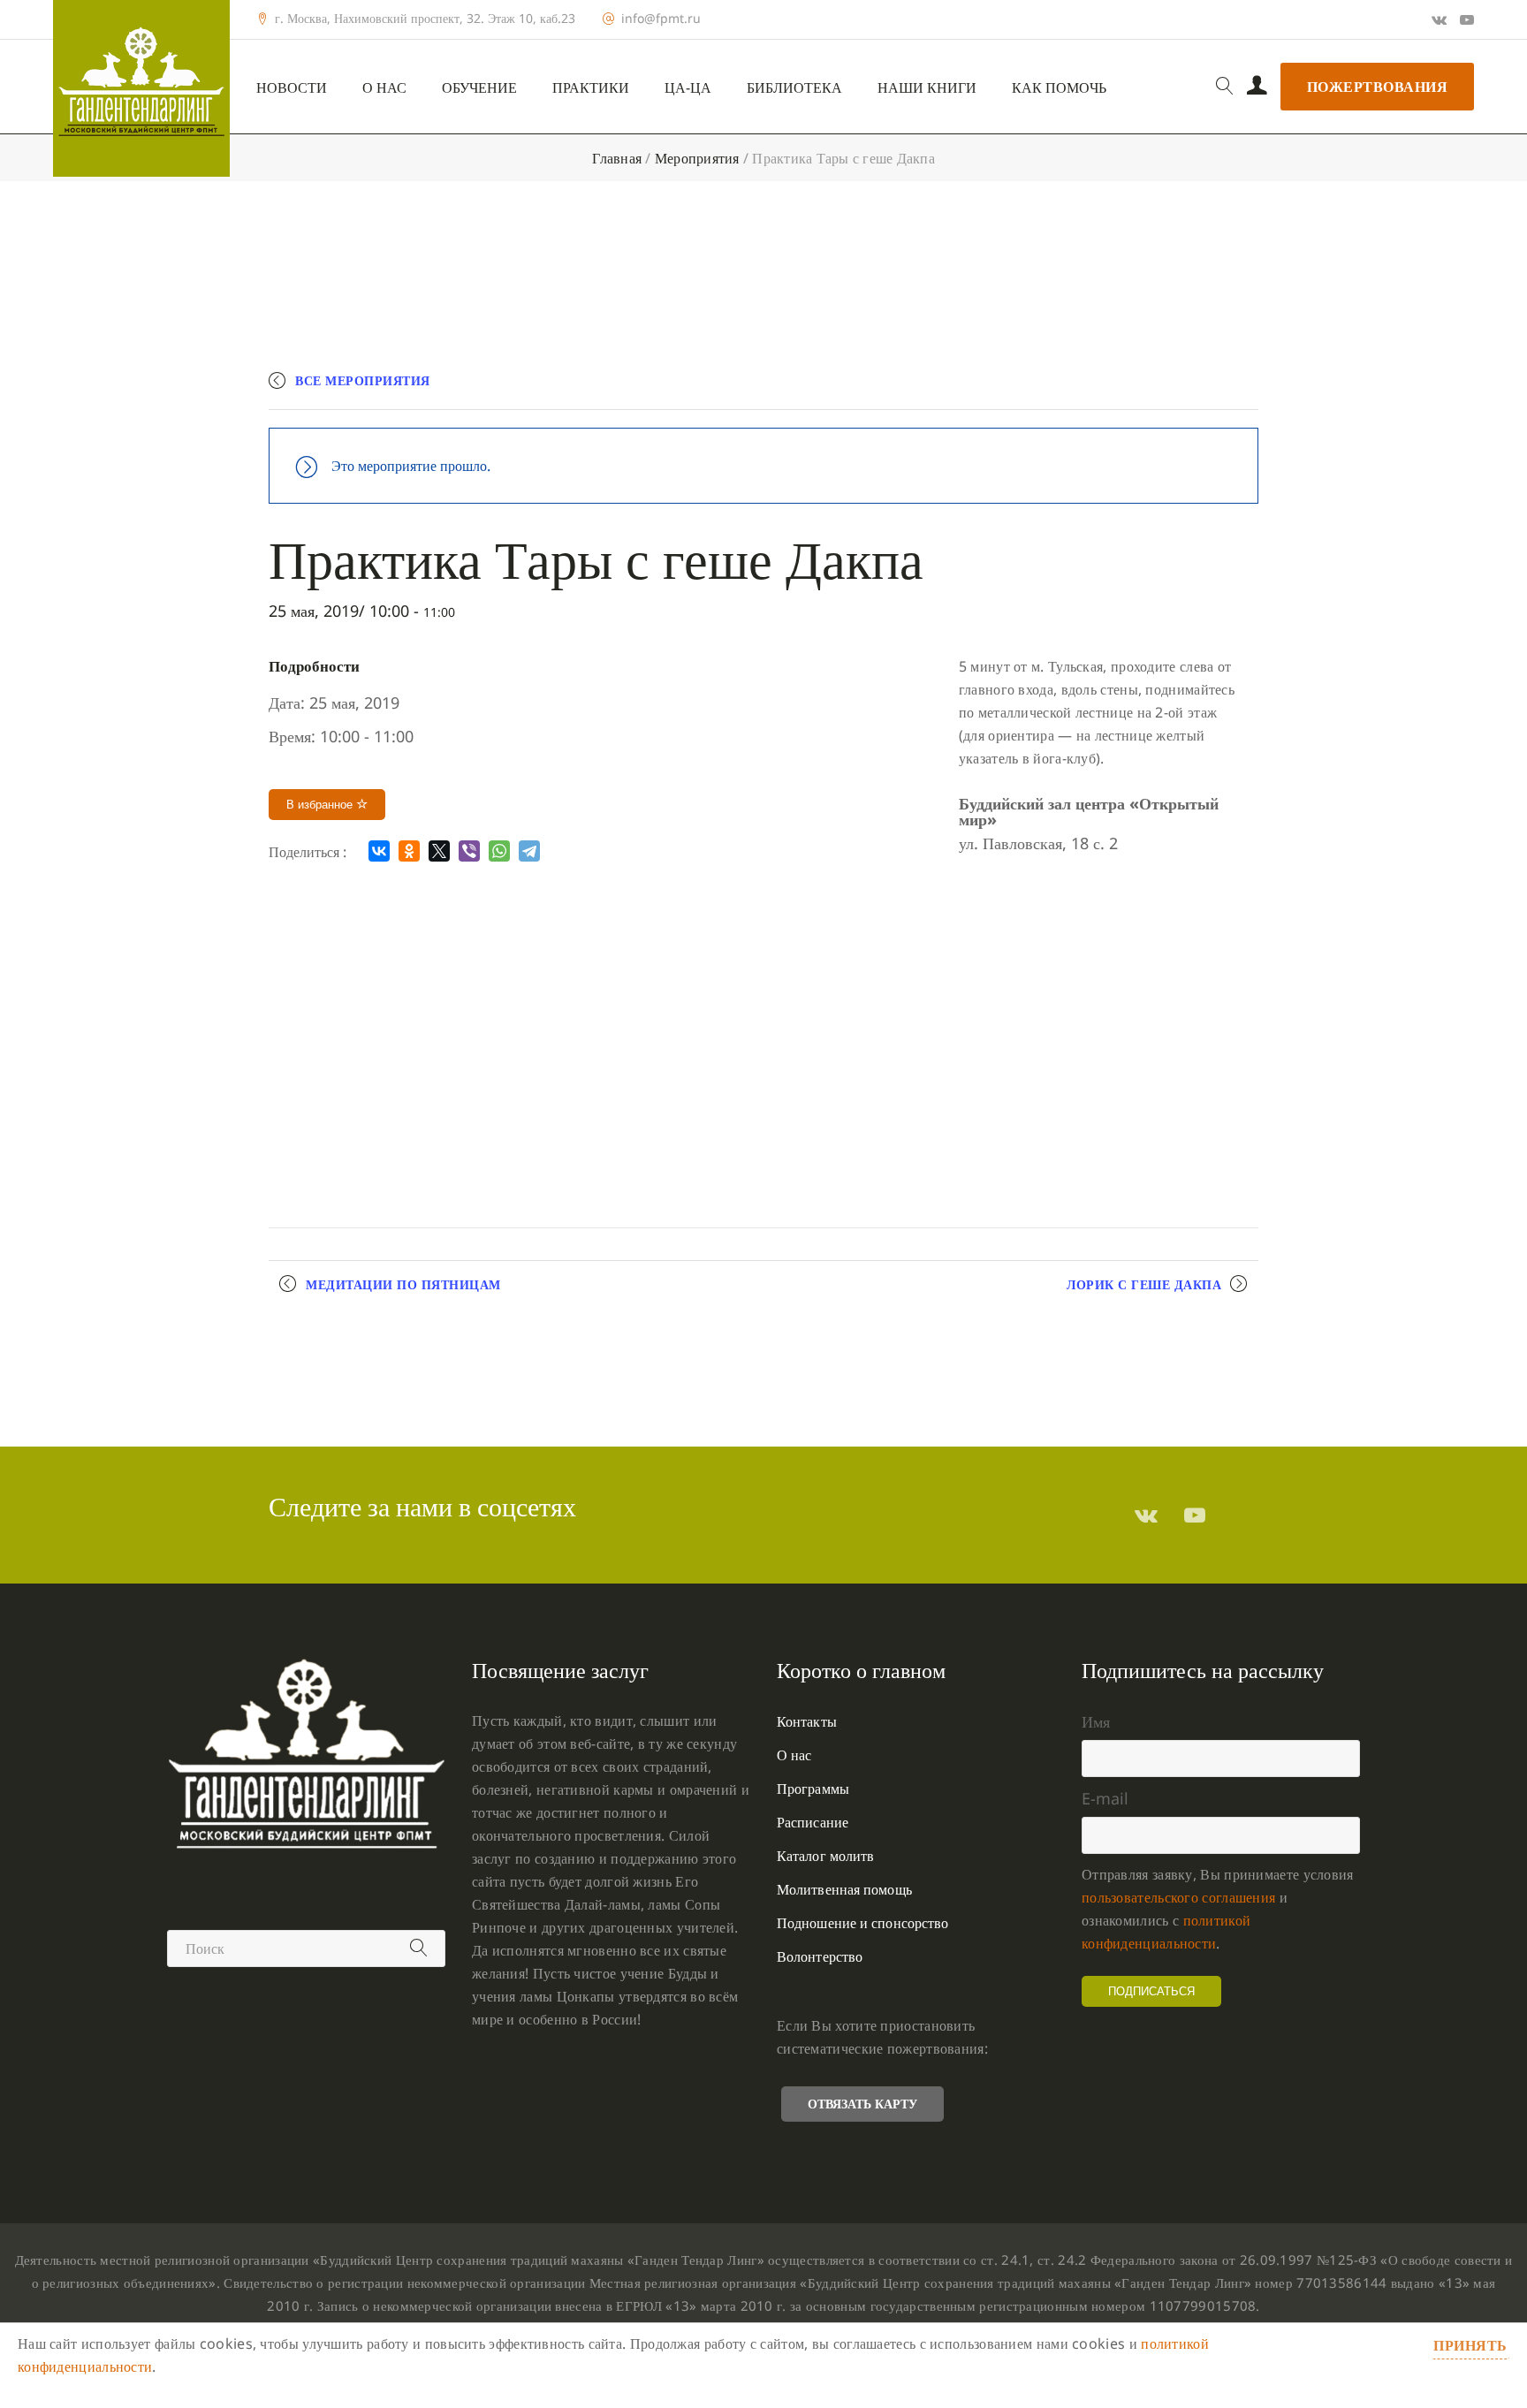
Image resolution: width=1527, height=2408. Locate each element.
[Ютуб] (1467, 19)
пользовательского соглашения (1178, 1897)
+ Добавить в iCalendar (1176, 388)
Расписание (813, 1822)
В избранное (321, 805)
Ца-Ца (688, 88)
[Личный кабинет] (1257, 87)
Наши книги (927, 88)
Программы (813, 1789)
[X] (439, 851)
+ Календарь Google (999, 388)
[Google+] (1439, 19)
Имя (1096, 1721)
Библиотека (794, 88)
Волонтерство (820, 1956)
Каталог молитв (825, 1856)
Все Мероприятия (363, 380)
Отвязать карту (862, 2104)
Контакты (807, 1721)
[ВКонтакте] (379, 851)
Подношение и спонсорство (862, 1923)
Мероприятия (697, 158)
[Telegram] (529, 851)
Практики (591, 88)
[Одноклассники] (409, 851)
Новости (292, 88)
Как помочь (1059, 88)
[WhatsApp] (499, 851)
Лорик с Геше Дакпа (1144, 1284)
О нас (384, 88)
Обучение (479, 88)
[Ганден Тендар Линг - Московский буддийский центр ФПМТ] (141, 88)
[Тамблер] (1146, 1515)
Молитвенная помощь (844, 1889)
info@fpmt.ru (661, 19)
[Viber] (469, 851)
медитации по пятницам (403, 1284)
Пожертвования (1378, 87)
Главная (617, 158)
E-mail (1105, 1798)
